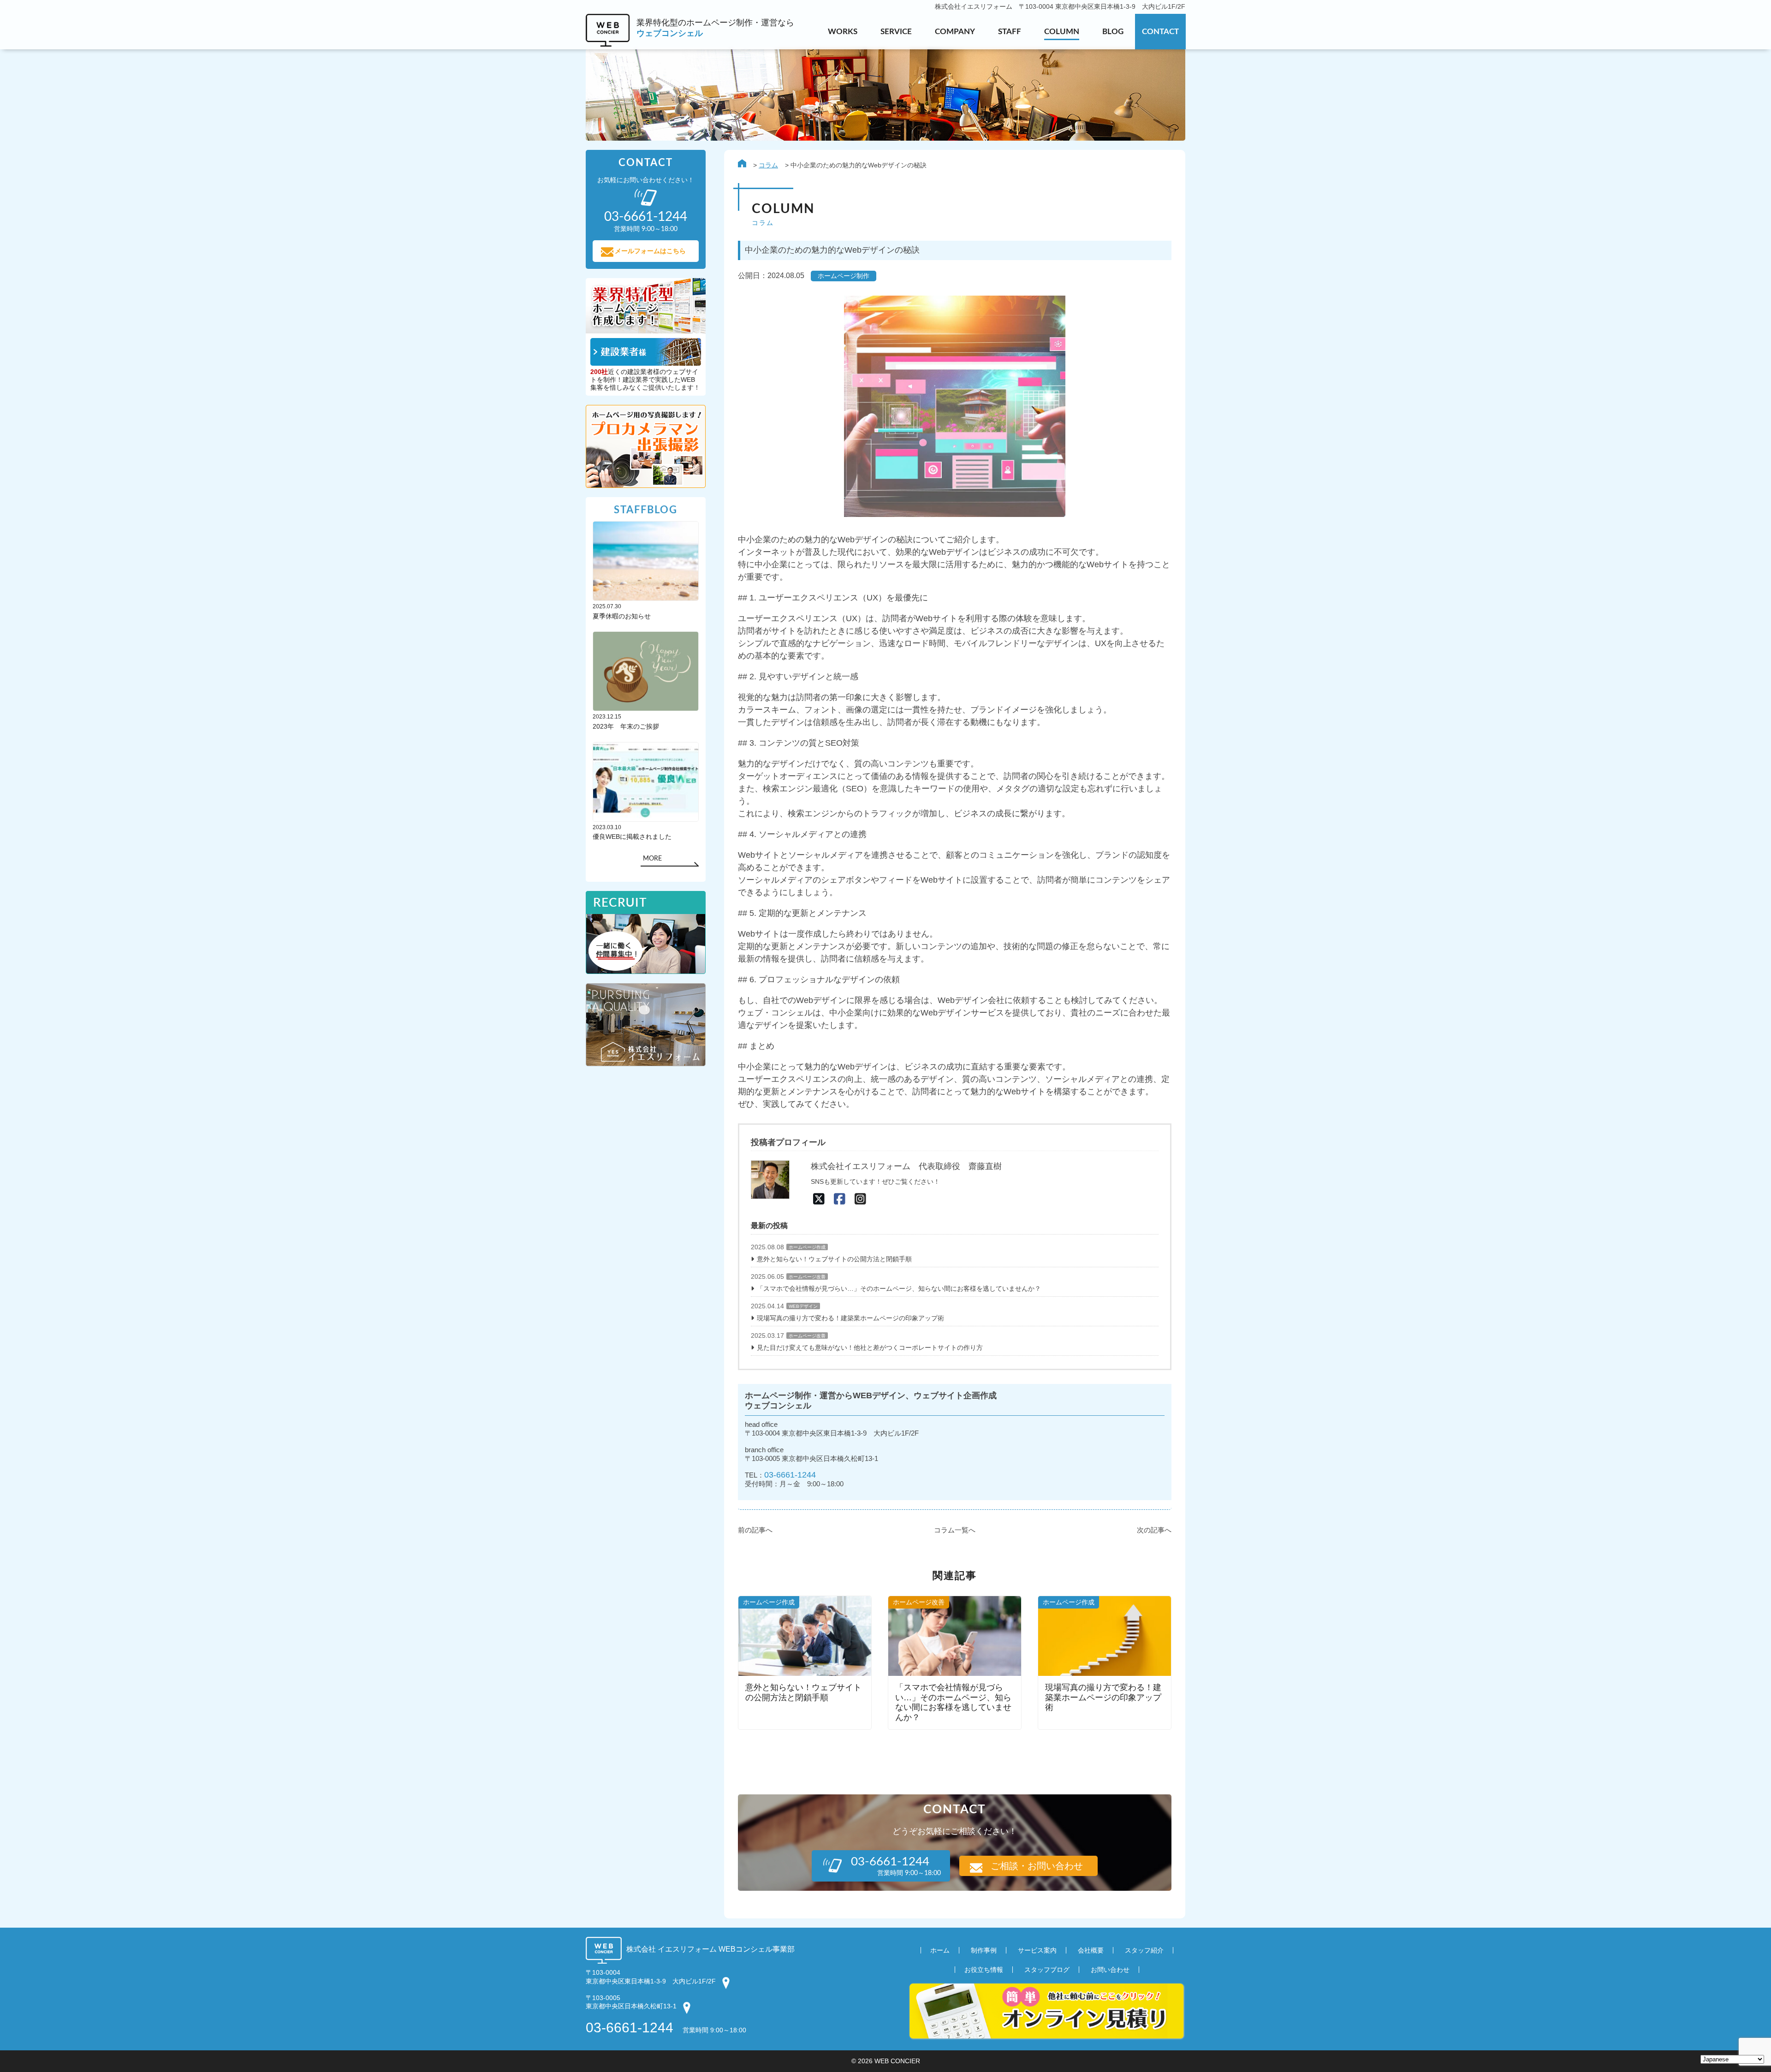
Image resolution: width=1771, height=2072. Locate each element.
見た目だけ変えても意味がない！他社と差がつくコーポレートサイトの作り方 (870, 1348)
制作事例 (984, 1950)
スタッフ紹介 (1144, 1950)
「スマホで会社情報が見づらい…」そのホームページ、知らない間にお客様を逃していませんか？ (899, 1288)
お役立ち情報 (984, 1970)
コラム (768, 165)
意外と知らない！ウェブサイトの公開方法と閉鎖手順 (834, 1259)
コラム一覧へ (955, 1530)
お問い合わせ (1110, 1970)
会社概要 (1091, 1950)
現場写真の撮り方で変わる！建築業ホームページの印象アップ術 (850, 1318)
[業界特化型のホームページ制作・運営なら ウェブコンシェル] (690, 44)
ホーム (940, 1950)
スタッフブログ (1047, 1970)
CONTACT (1160, 32)
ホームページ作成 (807, 1247)
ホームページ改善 (807, 1277)
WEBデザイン (803, 1306)
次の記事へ (1154, 1530)
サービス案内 (1037, 1950)
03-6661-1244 (790, 1475)
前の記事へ (755, 1530)
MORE (652, 859)
